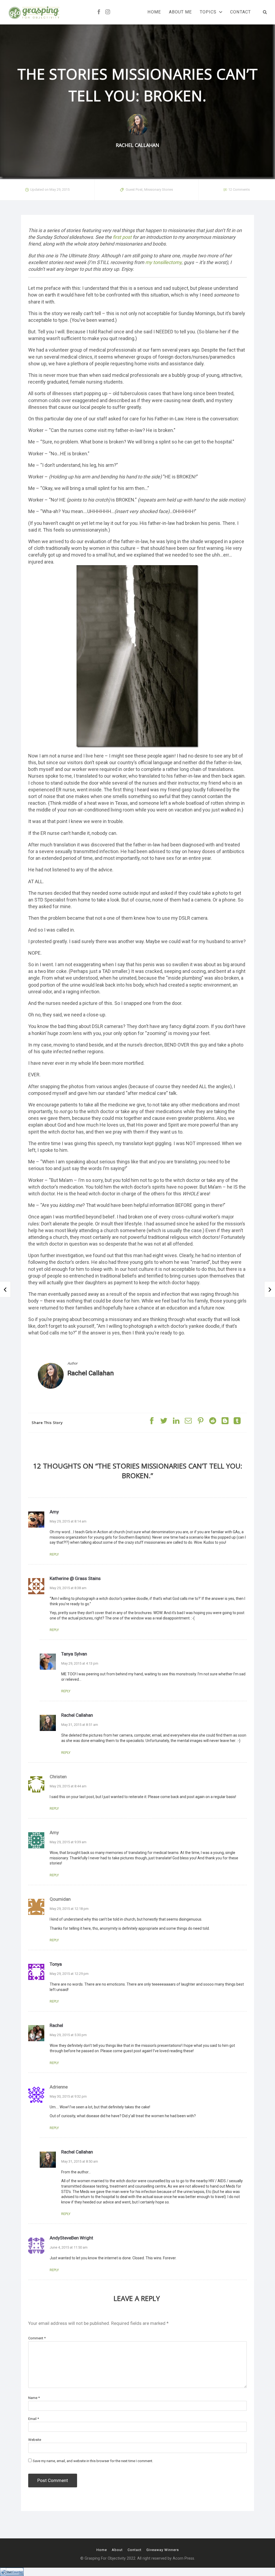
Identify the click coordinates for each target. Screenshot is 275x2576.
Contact (240, 12)
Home (154, 12)
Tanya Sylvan (74, 1654)
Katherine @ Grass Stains (75, 1578)
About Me (180, 12)
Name (34, 2398)
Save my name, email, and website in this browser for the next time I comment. (93, 2461)
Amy (54, 1512)
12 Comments (239, 190)
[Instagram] (108, 12)
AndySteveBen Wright (71, 2238)
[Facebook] (99, 12)
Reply (54, 1554)
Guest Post (134, 190)
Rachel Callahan (91, 1373)
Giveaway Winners (163, 2550)
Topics (208, 12)
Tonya (56, 1964)
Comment (37, 2338)
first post (122, 237)
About (117, 2550)
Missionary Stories (159, 190)
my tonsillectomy (163, 262)
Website (35, 2440)
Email (34, 2419)
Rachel (56, 2025)
